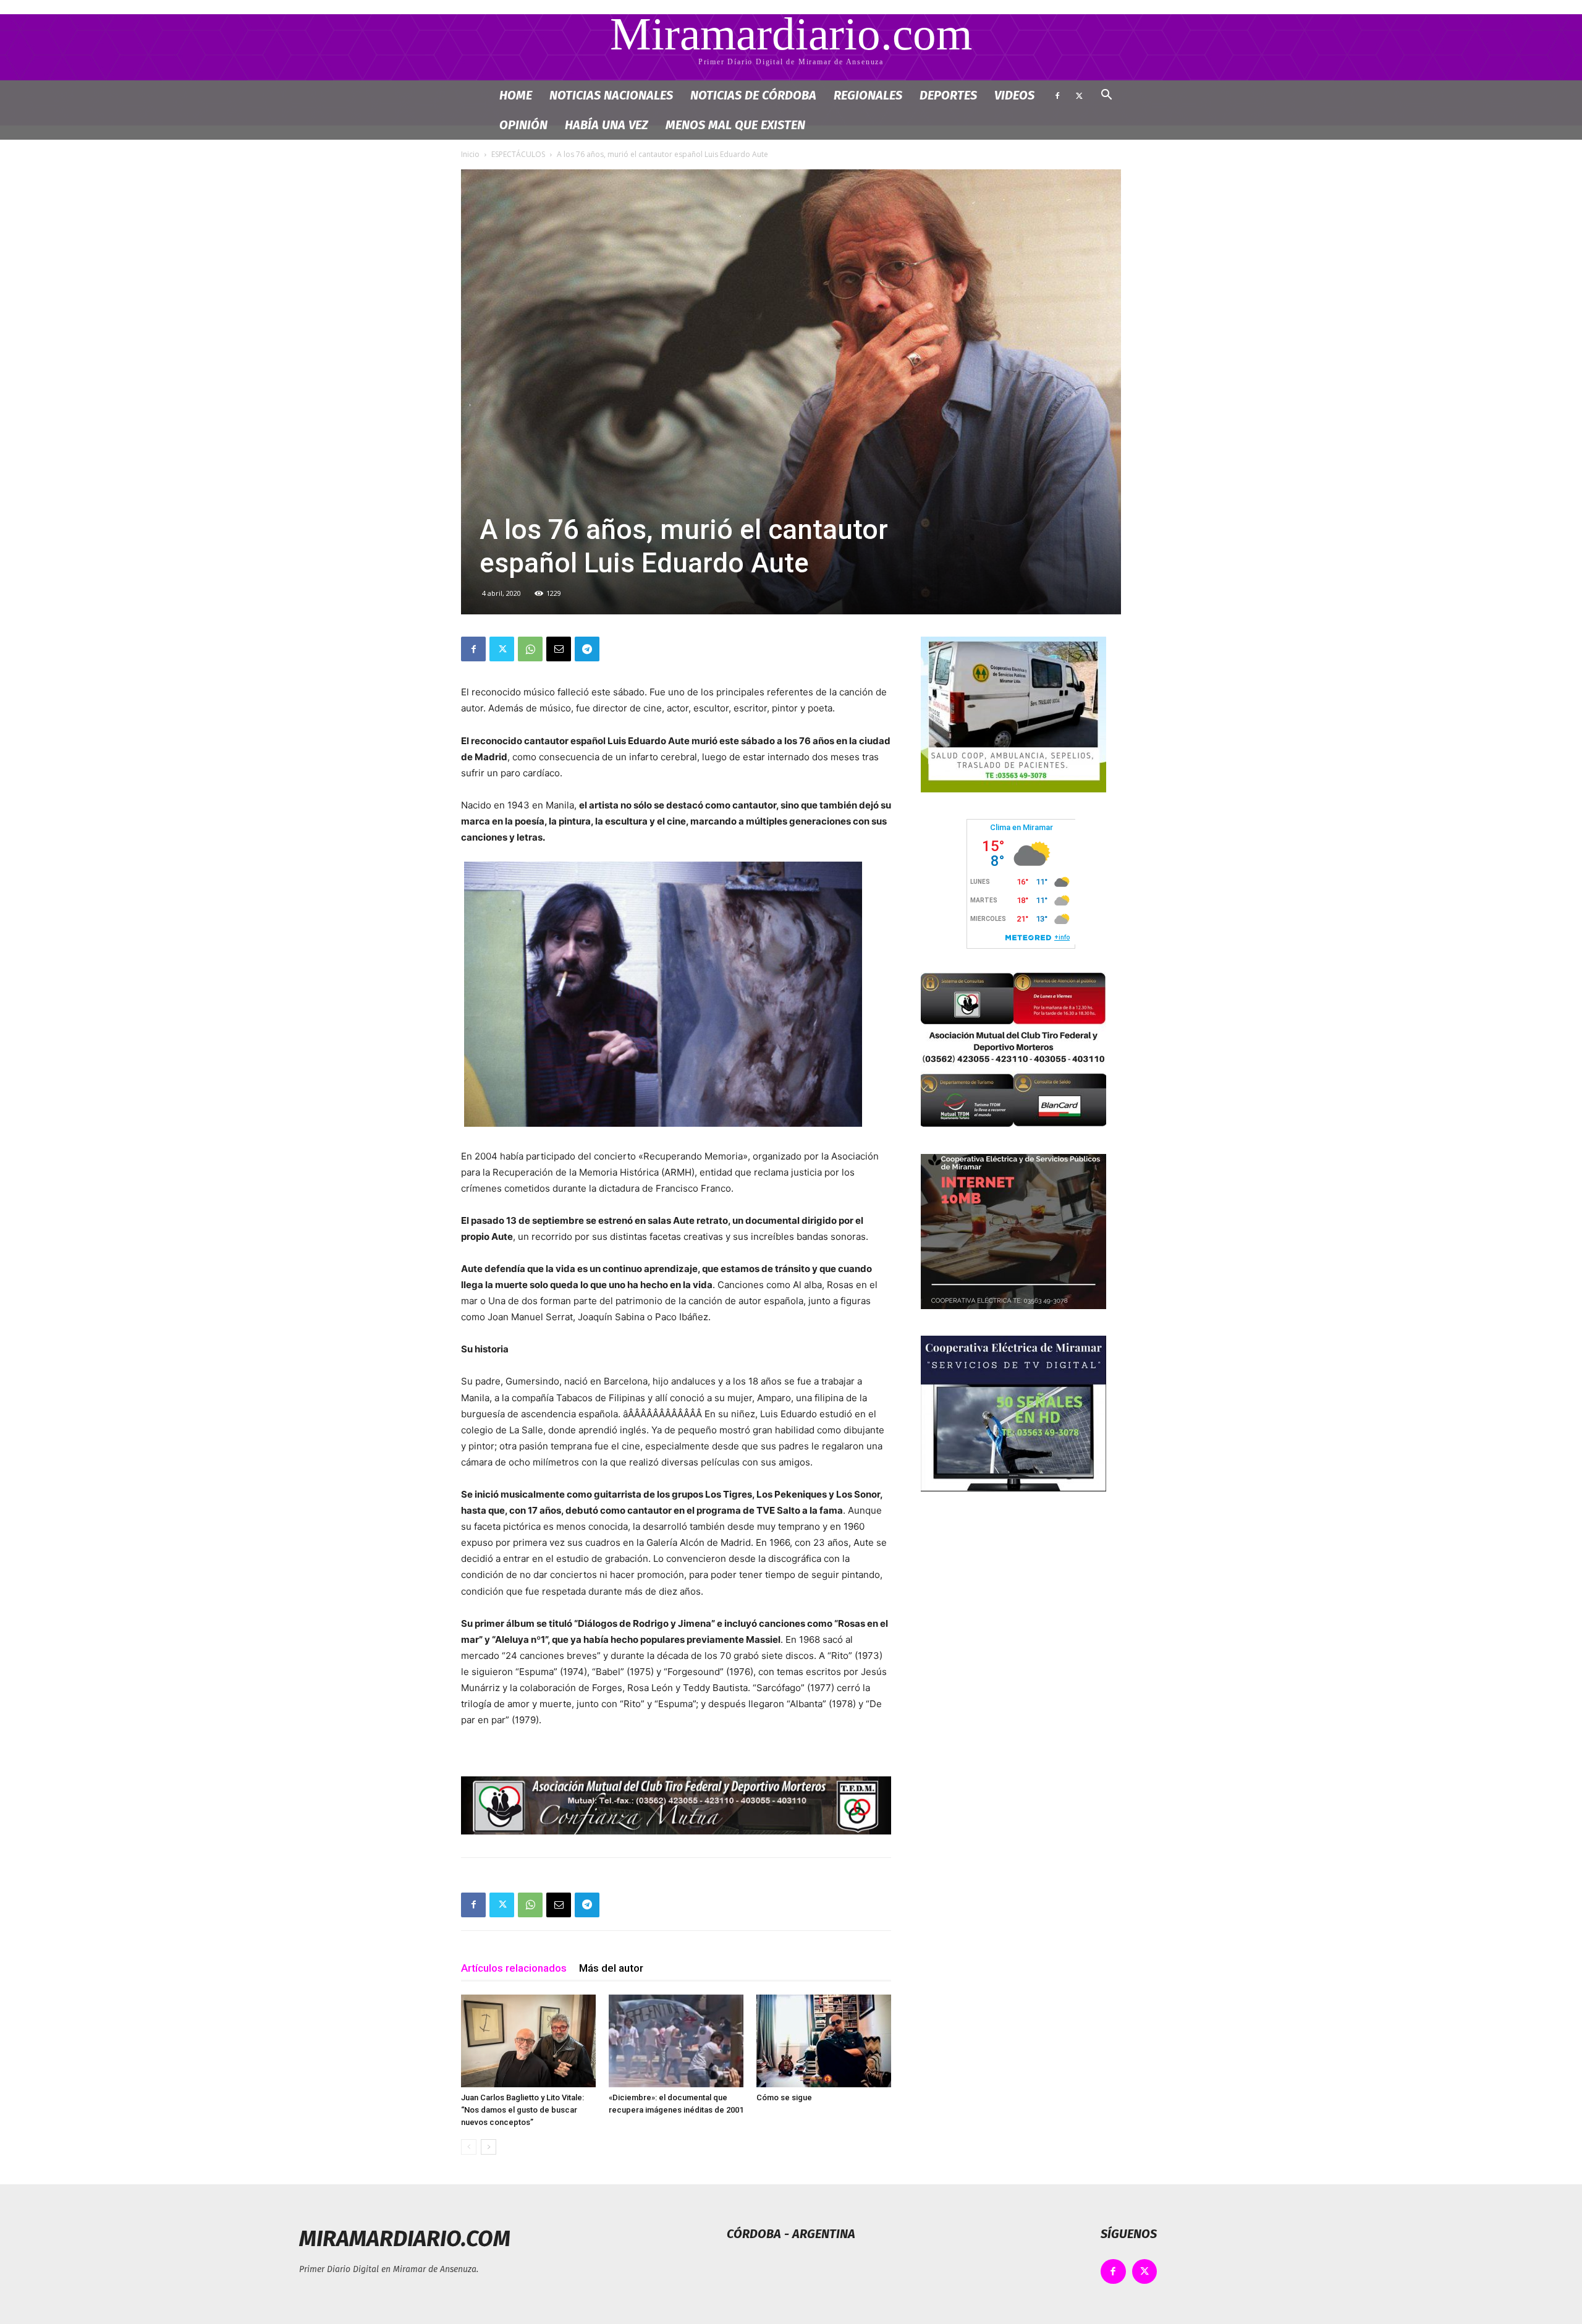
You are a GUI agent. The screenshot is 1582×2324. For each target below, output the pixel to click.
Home (516, 95)
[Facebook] (1057, 95)
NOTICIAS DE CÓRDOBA (753, 95)
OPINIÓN (523, 125)
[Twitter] (1079, 95)
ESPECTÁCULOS (518, 154)
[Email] (559, 649)
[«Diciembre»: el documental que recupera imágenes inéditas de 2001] (676, 2041)
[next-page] (489, 2147)
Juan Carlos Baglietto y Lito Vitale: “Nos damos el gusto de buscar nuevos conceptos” (522, 2110)
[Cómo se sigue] (824, 2041)
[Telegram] (587, 649)
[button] (1106, 96)
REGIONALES (868, 95)
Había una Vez (607, 125)
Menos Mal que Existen (735, 125)
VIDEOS (1014, 95)
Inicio (470, 154)
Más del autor (611, 1968)
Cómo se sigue (784, 2097)
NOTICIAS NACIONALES (611, 95)
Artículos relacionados (514, 1968)
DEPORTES (948, 95)
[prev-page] (469, 2147)
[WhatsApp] (530, 649)
